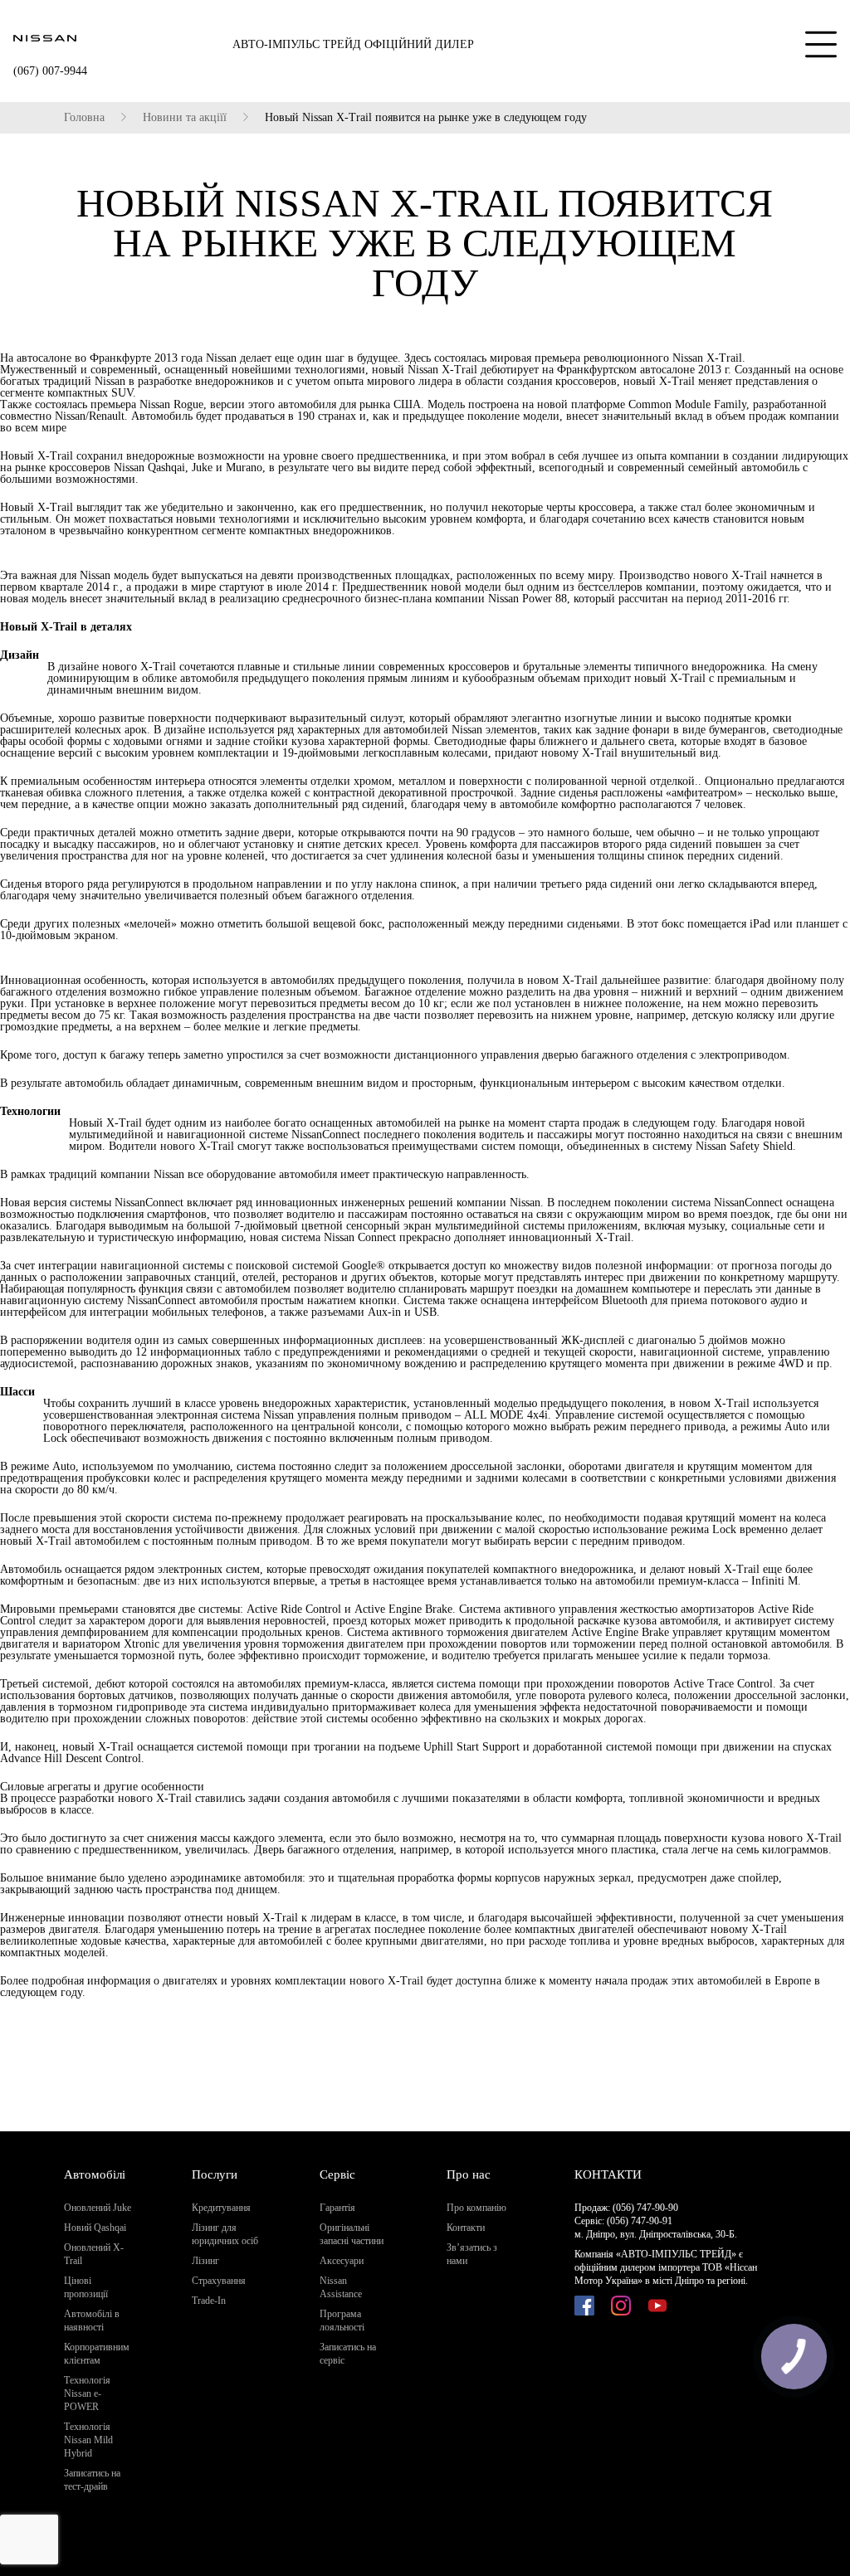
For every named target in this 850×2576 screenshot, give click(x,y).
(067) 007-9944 (50, 71)
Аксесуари (342, 2261)
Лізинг (205, 2261)
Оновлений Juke (98, 2208)
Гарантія (337, 2208)
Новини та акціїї (185, 118)
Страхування (219, 2281)
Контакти (466, 2228)
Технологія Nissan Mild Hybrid (88, 2440)
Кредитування (221, 2208)
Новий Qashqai (95, 2228)
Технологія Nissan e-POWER (87, 2393)
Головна (84, 118)
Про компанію (476, 2208)
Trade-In (209, 2301)
